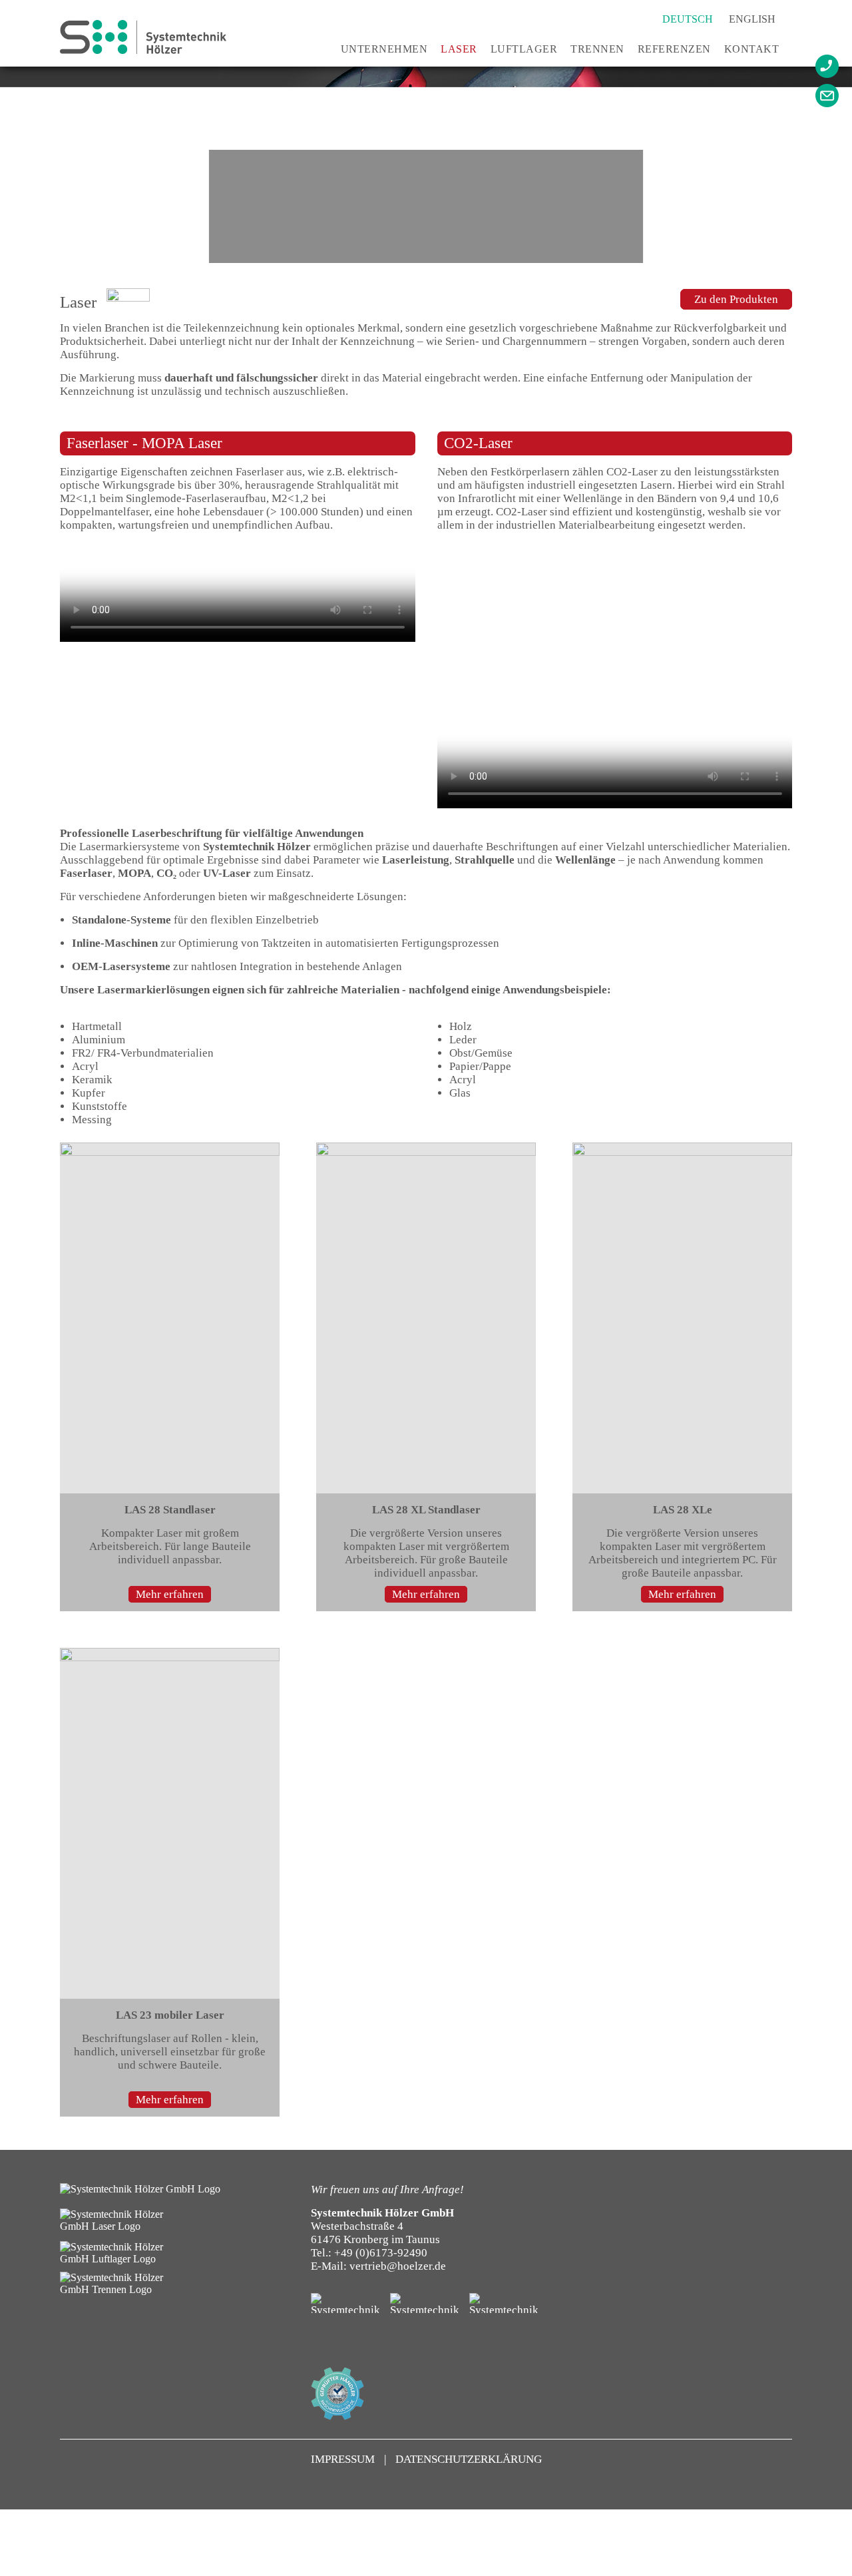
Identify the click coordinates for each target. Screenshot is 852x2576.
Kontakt (752, 49)
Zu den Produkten (736, 299)
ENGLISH (752, 19)
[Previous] (27, 167)
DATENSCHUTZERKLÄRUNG (469, 2459)
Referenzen (674, 49)
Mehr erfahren (170, 1594)
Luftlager (524, 49)
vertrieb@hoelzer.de (398, 2266)
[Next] (835, 167)
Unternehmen (384, 49)
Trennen (597, 49)
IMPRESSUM (344, 2459)
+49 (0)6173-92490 (381, 2253)
